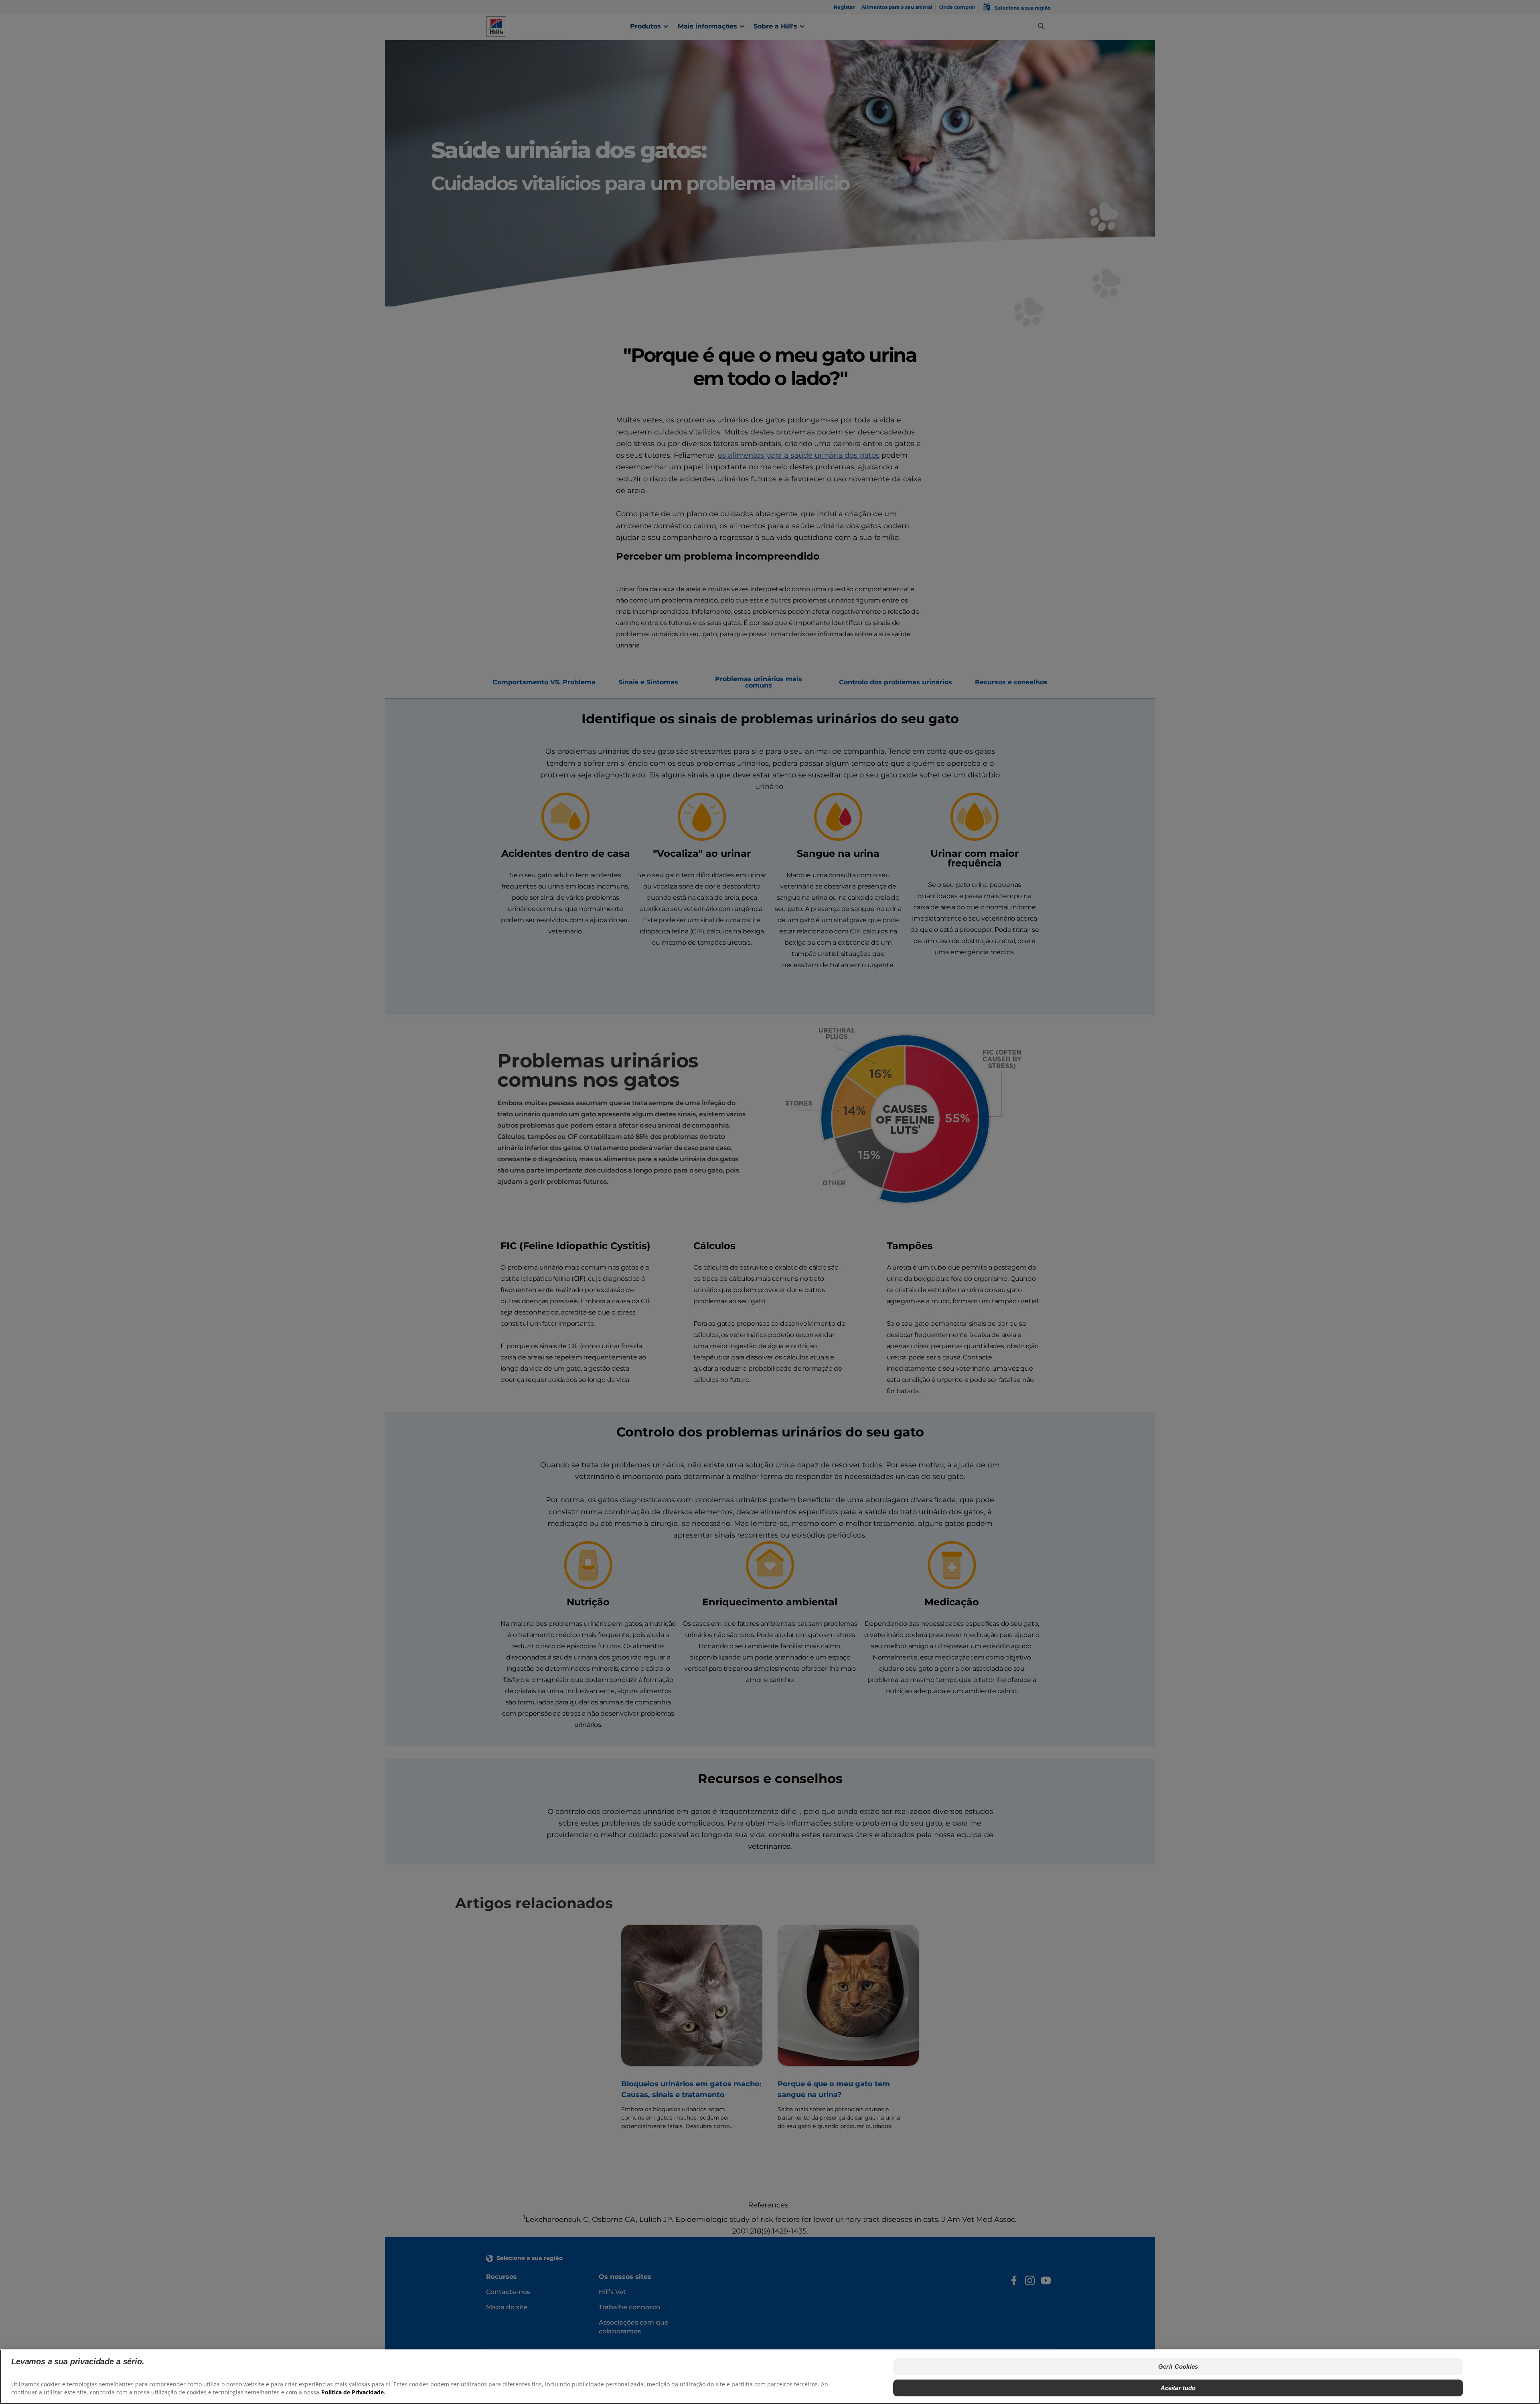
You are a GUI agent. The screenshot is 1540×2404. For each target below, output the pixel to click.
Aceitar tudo (1178, 2387)
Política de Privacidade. (353, 2392)
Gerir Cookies (1178, 2366)
